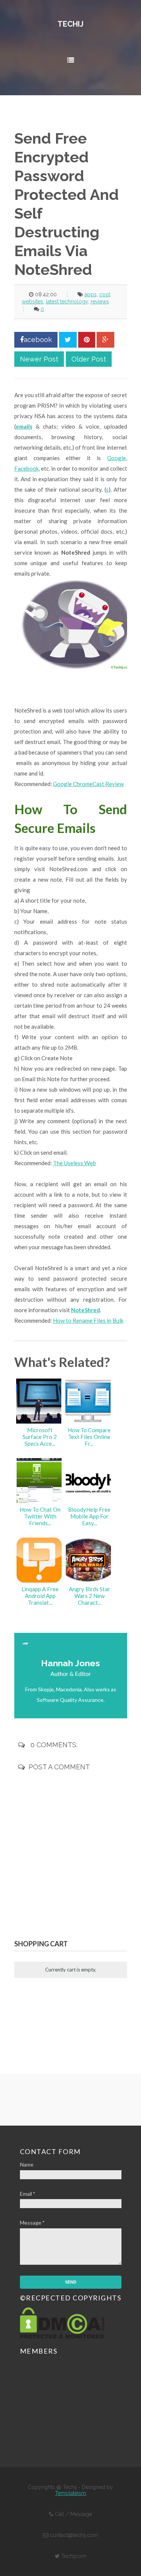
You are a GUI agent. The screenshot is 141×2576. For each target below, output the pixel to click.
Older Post (89, 359)
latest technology (67, 302)
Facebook (27, 468)
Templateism (70, 2493)
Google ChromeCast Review (88, 784)
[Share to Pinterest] (87, 340)
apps (91, 294)
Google (117, 458)
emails (24, 426)
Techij (70, 24)
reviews (100, 302)
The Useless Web (74, 1163)
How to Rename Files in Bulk (88, 1320)
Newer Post (39, 359)
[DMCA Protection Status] (62, 2337)
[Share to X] (68, 340)
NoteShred (86, 1310)
